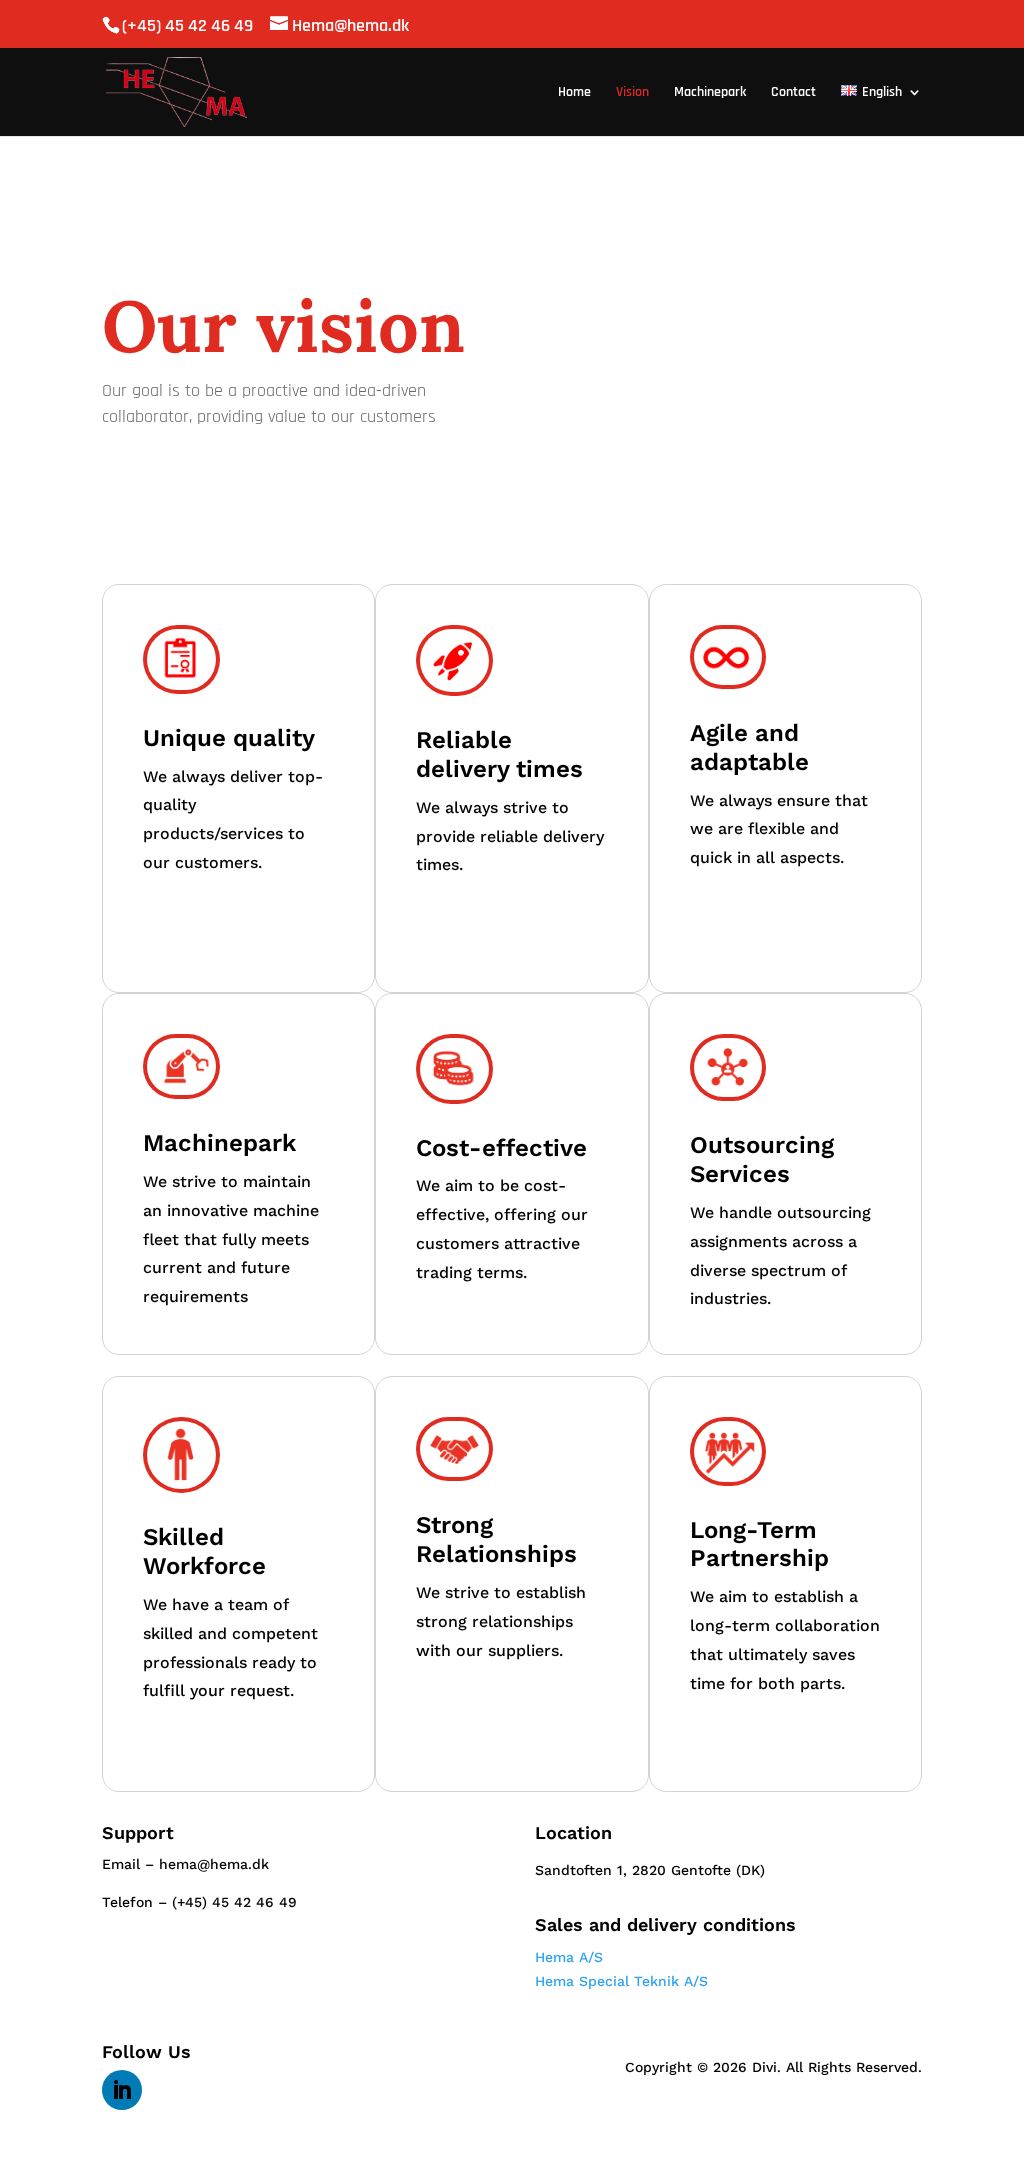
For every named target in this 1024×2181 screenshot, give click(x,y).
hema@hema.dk (214, 1864)
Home (574, 93)
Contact (793, 93)
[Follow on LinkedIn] (122, 2090)
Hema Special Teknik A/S (621, 1981)
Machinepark (710, 93)
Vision (632, 93)
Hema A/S (569, 1957)
